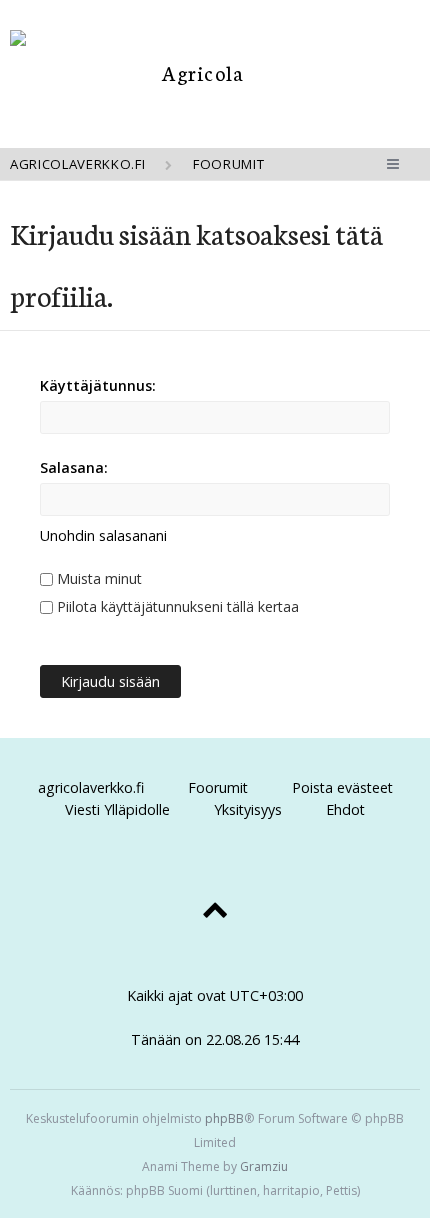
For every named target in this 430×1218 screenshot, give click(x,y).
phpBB (224, 1118)
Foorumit (218, 787)
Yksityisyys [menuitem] (248, 809)
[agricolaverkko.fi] (195, 72)
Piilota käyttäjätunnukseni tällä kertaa (176, 606)
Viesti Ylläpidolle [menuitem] (117, 809)
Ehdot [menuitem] (345, 809)
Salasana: (74, 467)
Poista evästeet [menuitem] (342, 787)
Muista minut (97, 578)
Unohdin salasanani (103, 535)
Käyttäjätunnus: (98, 385)
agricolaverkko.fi (91, 787)
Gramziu (264, 1166)
